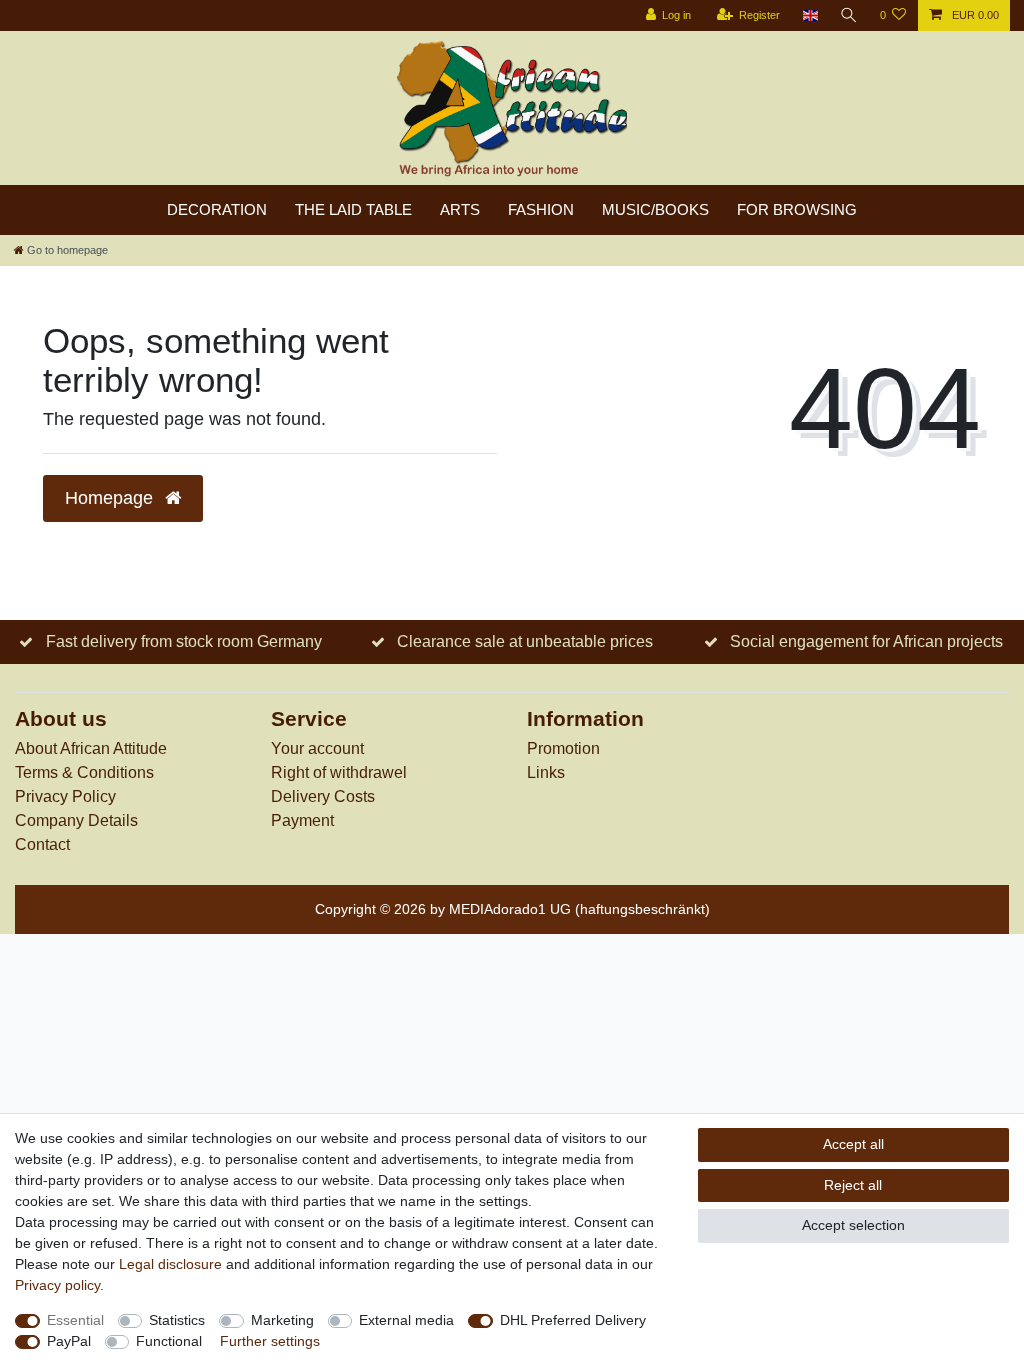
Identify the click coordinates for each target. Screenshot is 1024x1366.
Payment (302, 820)
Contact (42, 844)
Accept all (853, 1144)
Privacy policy (57, 1285)
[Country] (809, 15)
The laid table (353, 209)
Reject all (853, 1185)
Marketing (282, 1320)
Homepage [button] (111, 498)
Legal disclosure (170, 1264)
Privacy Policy (65, 796)
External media (406, 1320)
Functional (169, 1341)
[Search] (849, 15)
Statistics (177, 1320)
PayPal (69, 1341)
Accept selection (853, 1225)
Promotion (563, 748)
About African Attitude (91, 748)
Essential (75, 1320)
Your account (317, 748)
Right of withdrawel (339, 772)
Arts (460, 209)
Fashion (541, 209)
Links (546, 772)
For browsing (797, 209)
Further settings (270, 1341)
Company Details (76, 820)
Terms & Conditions (84, 772)
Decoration (217, 209)
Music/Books (655, 209)
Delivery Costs (323, 796)
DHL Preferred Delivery (573, 1320)
